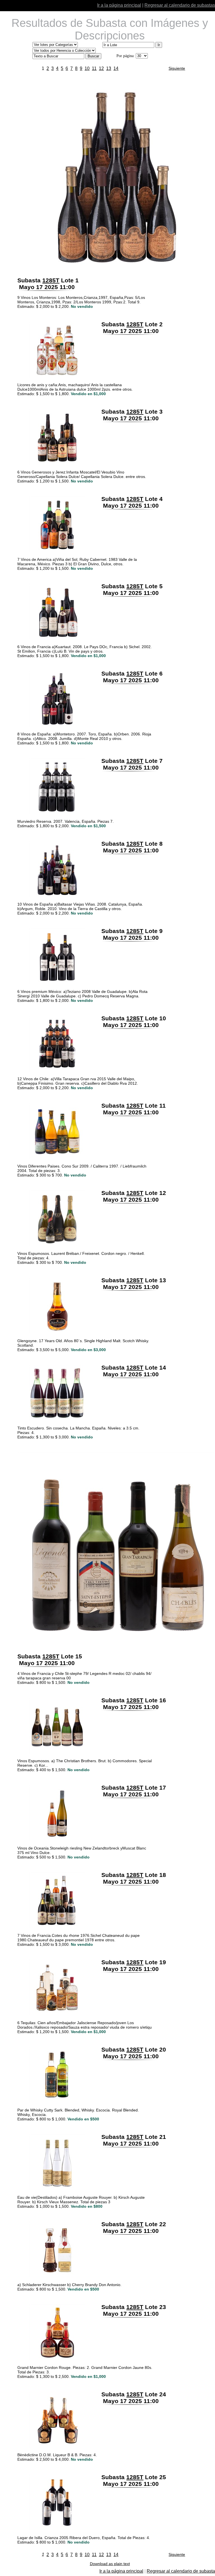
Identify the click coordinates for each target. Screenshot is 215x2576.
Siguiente (177, 68)
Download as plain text (110, 2564)
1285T (51, 280)
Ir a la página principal (119, 5)
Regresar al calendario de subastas (180, 5)
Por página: (126, 56)
